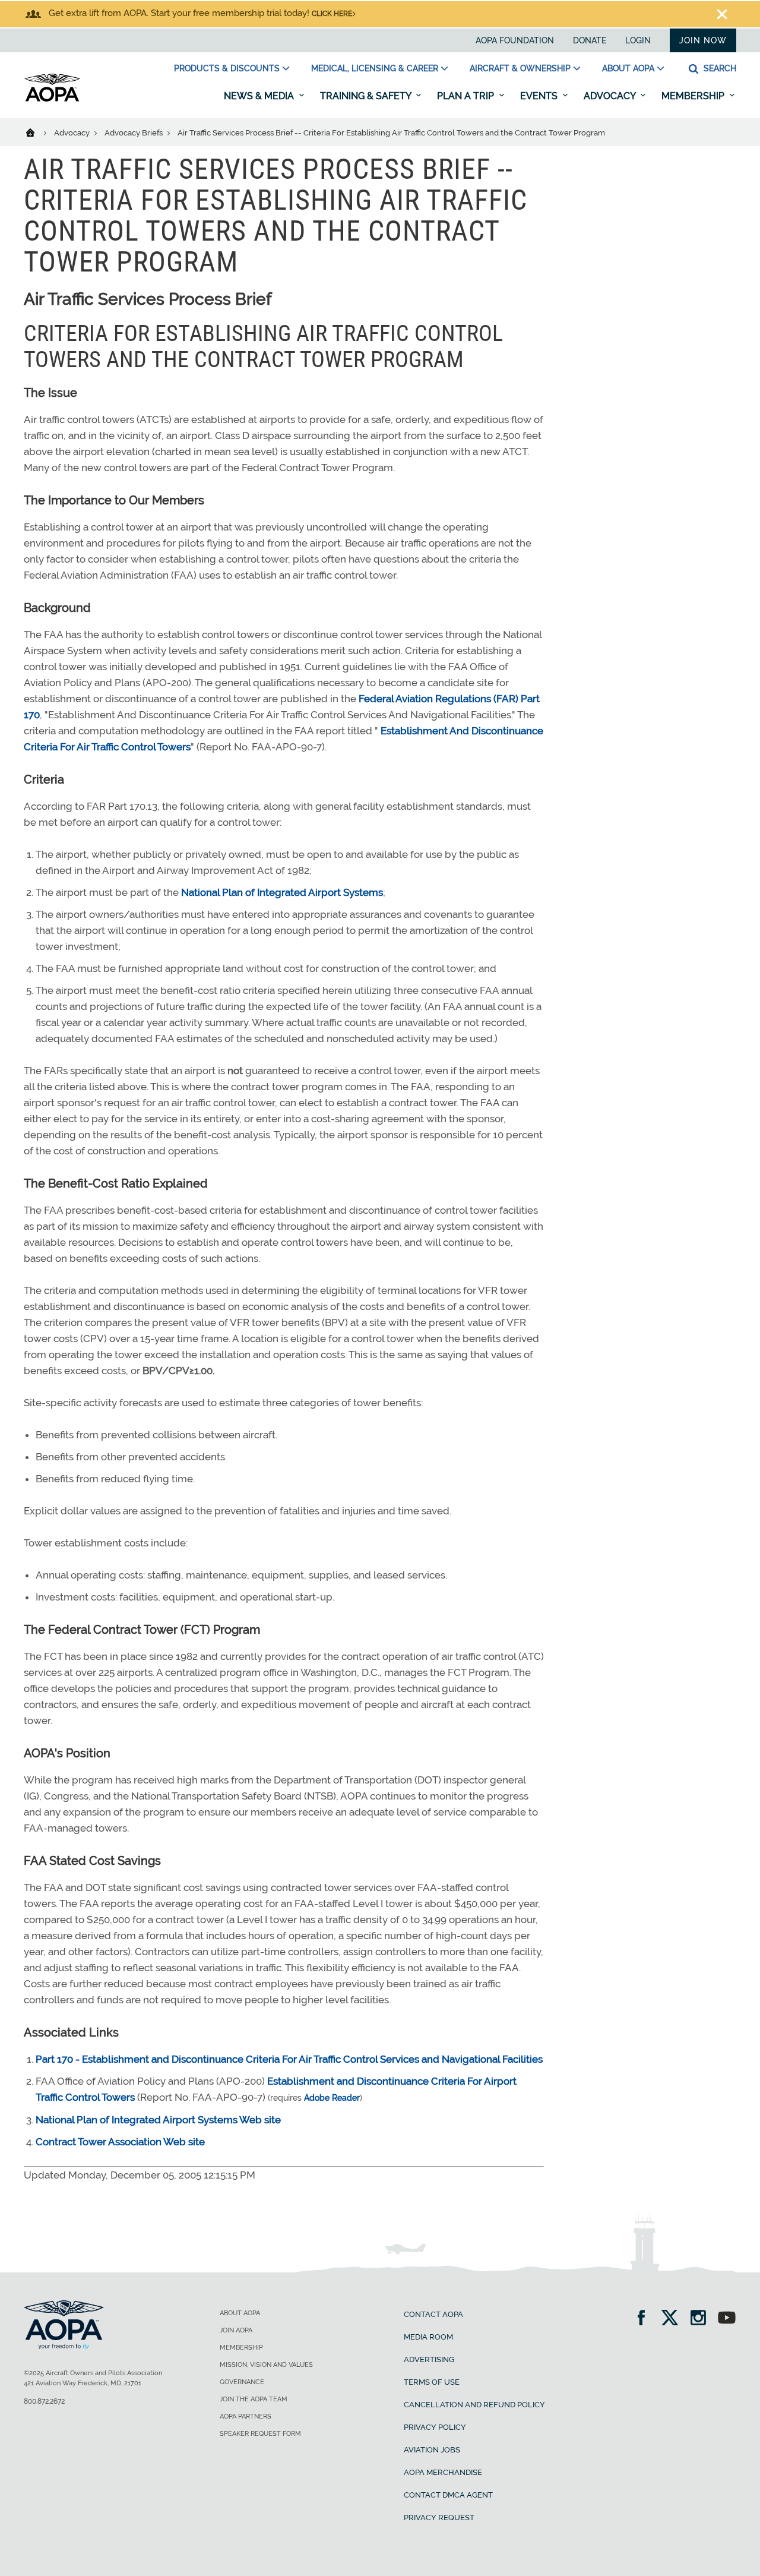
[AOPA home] (52, 99)
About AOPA (628, 68)
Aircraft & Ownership (520, 68)
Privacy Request (439, 2517)
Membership (694, 96)
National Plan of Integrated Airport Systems (282, 892)
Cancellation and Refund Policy (474, 2405)
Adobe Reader (332, 2098)
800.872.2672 (44, 2401)
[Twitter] (674, 2319)
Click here (332, 14)
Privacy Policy (435, 2427)
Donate (590, 40)
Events (540, 96)
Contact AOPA (433, 2314)
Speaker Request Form (260, 2434)
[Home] (38, 132)
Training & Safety (367, 96)
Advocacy (611, 96)
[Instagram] (702, 2319)
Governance (242, 2382)
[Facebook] (645, 2319)
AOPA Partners (246, 2416)
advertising (429, 2359)
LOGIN (638, 40)
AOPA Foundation (515, 40)
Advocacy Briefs (134, 133)
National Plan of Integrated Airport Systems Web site (158, 2120)
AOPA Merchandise (443, 2472)
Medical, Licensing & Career (375, 68)
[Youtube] (727, 2319)
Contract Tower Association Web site (120, 2142)
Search (719, 68)
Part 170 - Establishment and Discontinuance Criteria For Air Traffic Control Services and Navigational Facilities (289, 2059)
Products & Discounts (227, 68)
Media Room (428, 2337)
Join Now (703, 40)
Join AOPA (236, 2330)
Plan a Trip (467, 96)
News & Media (260, 96)
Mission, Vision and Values (266, 2365)
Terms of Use (432, 2382)
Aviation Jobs (432, 2450)
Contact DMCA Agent (448, 2495)
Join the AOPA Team (254, 2399)
